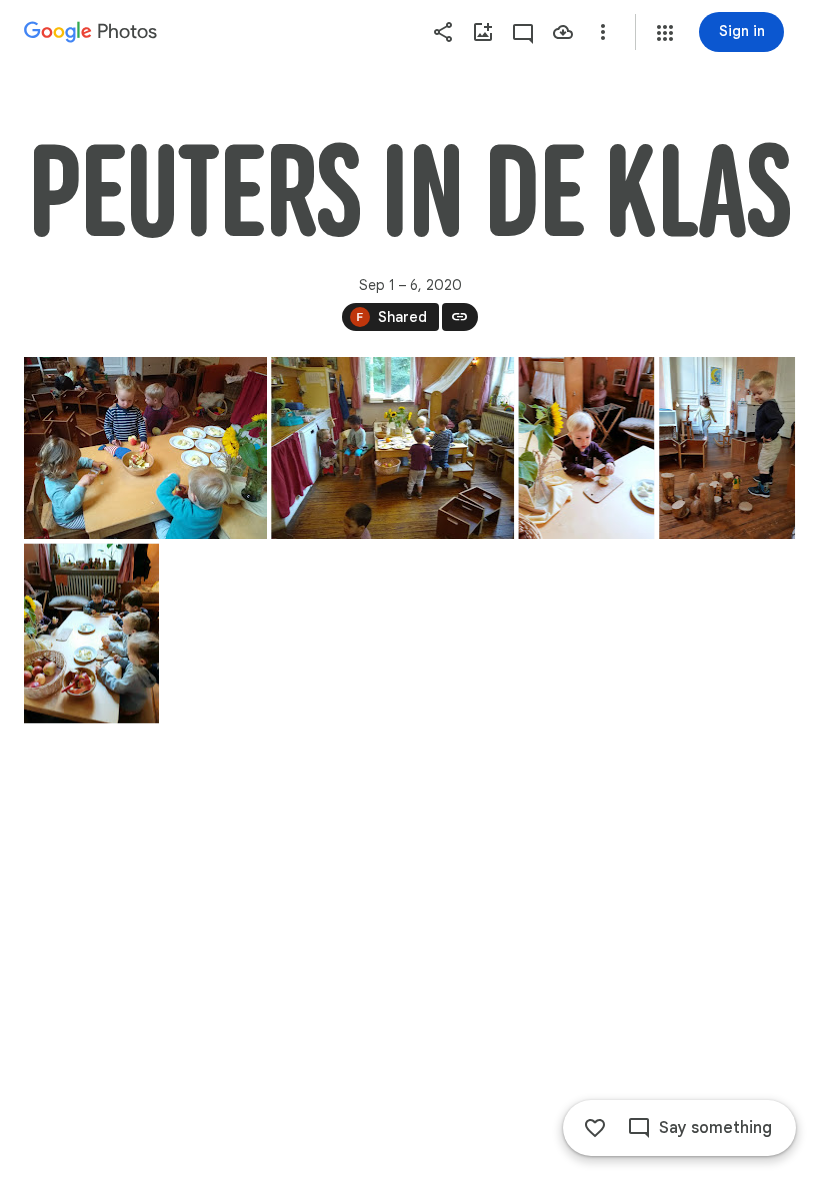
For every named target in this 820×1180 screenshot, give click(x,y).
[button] (665, 33)
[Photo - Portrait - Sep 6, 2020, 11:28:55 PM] (727, 448)
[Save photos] (563, 32)
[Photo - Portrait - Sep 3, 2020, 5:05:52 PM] (586, 448)
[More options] (603, 32)
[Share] (443, 32)
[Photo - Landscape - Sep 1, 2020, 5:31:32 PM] (145, 448)
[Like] (595, 1128)
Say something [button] (715, 1128)
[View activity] (523, 32)
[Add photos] (483, 32)
